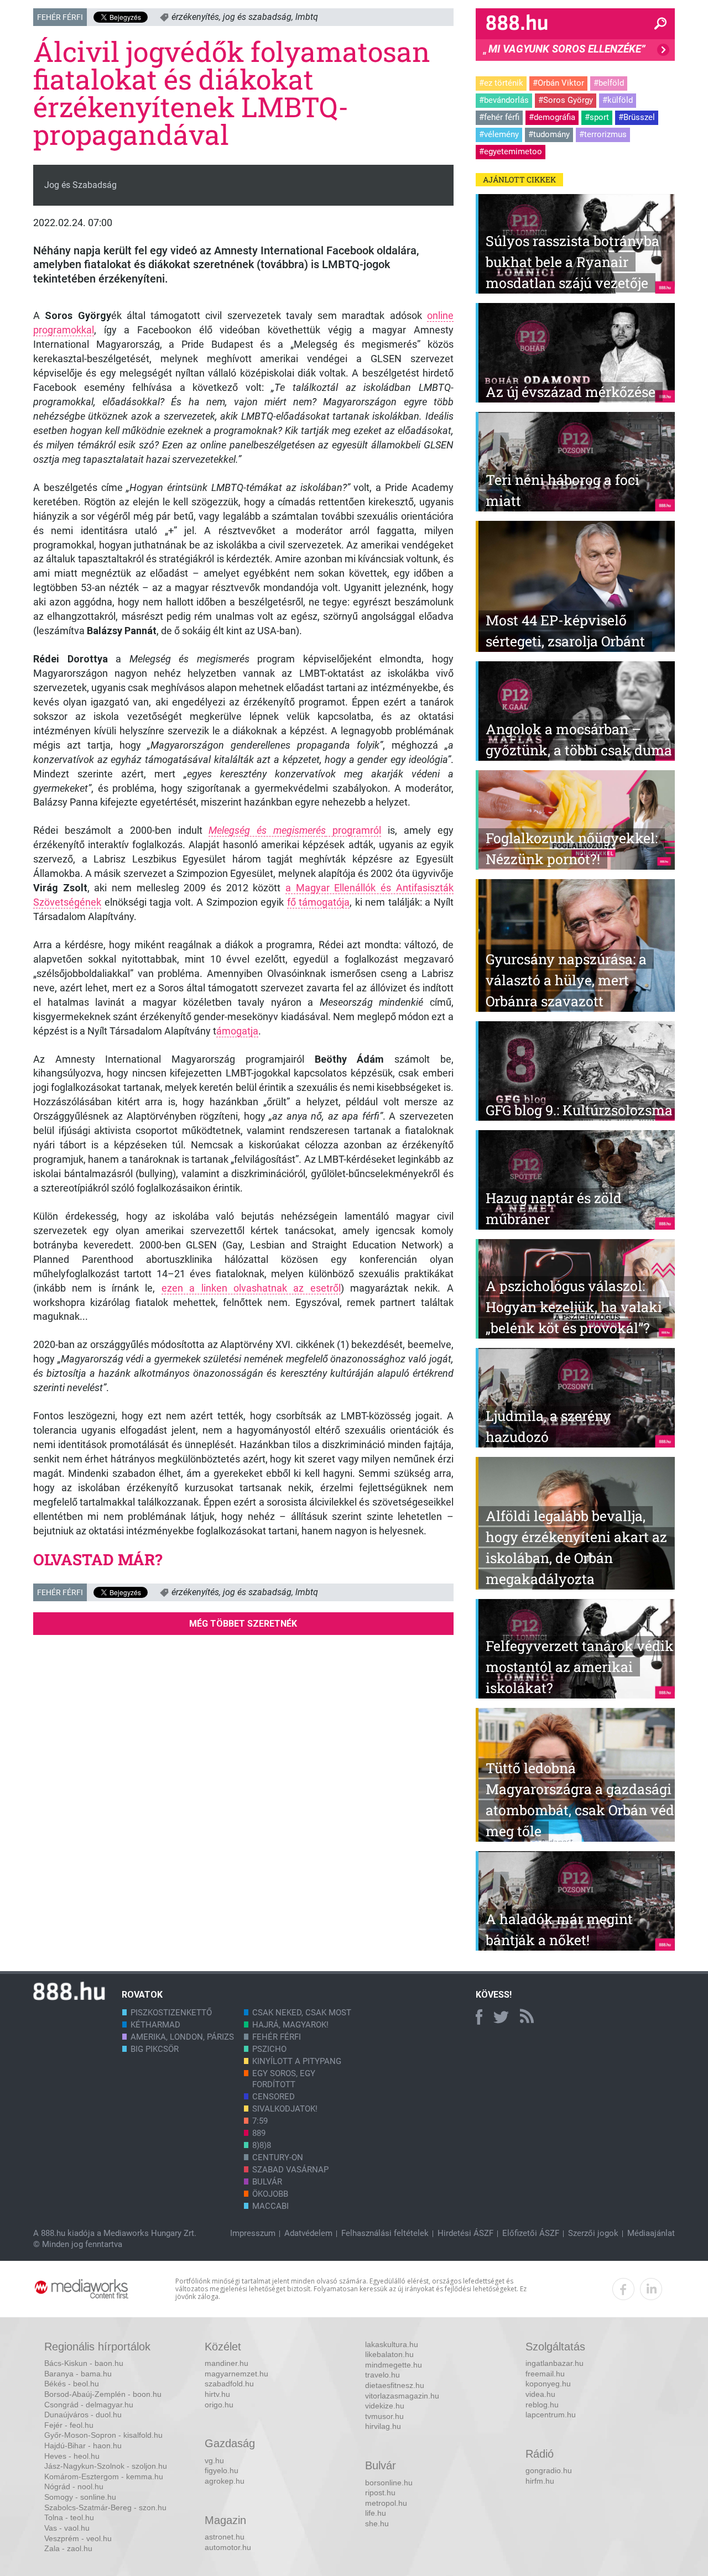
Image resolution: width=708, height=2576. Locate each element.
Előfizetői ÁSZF (531, 2233)
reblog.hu (542, 2405)
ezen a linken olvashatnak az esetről (251, 1288)
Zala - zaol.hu (68, 2548)
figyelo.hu (222, 2470)
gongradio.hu (549, 2470)
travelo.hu (382, 2375)
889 (259, 2133)
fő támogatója (319, 902)
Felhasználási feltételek (385, 2233)
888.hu (53, 2233)
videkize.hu (385, 2406)
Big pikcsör (155, 2049)
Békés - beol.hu (72, 2384)
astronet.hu (225, 2537)
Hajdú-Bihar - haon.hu (83, 2446)
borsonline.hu (389, 2483)
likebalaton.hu (389, 2354)
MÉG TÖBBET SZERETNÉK (243, 1624)
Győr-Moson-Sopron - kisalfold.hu (103, 2435)
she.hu (377, 2523)
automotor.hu (228, 2547)
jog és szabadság (257, 17)
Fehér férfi (60, 17)
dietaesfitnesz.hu (395, 2385)
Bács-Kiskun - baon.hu (84, 2363)
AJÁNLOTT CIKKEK (519, 179)
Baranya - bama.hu (78, 2374)
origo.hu (219, 2405)
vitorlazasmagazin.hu (402, 2396)
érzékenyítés (195, 17)
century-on (278, 2157)
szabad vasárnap (290, 2170)
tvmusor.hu (384, 2416)
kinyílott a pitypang (297, 2061)
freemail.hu (545, 2374)
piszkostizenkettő (171, 2013)
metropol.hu (386, 2503)
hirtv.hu (217, 2394)
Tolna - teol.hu (69, 2517)
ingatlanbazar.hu (555, 2363)
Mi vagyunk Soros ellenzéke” (564, 52)
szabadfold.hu (229, 2384)
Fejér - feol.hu (69, 2425)
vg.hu (214, 2460)
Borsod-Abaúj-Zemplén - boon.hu (103, 2394)
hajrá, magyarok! (290, 2025)
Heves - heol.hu (72, 2456)
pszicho (269, 2049)
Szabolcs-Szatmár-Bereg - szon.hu (105, 2507)
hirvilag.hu (383, 2426)
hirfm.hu (540, 2481)
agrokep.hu (225, 2481)
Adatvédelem (308, 2233)
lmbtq (307, 17)
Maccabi (270, 2206)
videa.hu (540, 2394)
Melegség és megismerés (267, 830)
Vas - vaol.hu (67, 2528)
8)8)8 (262, 2145)
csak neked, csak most (302, 2013)
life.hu (376, 2513)
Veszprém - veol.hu (78, 2538)
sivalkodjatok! (285, 2109)
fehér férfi (277, 2037)
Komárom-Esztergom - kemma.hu (104, 2476)
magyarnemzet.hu (236, 2374)
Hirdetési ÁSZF (465, 2233)
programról (353, 830)
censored (274, 2097)
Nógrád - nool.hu (74, 2486)
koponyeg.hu (548, 2384)
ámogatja (237, 1031)
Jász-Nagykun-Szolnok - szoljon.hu (106, 2466)
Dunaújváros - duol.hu (83, 2415)
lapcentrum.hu (551, 2415)
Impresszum (253, 2233)
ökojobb (270, 2194)
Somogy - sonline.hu (80, 2497)
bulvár (267, 2182)
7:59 (260, 2121)
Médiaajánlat (651, 2233)
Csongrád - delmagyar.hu (89, 2405)
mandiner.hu (227, 2363)
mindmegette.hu (394, 2365)
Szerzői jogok (593, 2233)
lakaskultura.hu (392, 2344)
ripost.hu (380, 2493)
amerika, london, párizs (182, 2037)
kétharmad (155, 2025)
